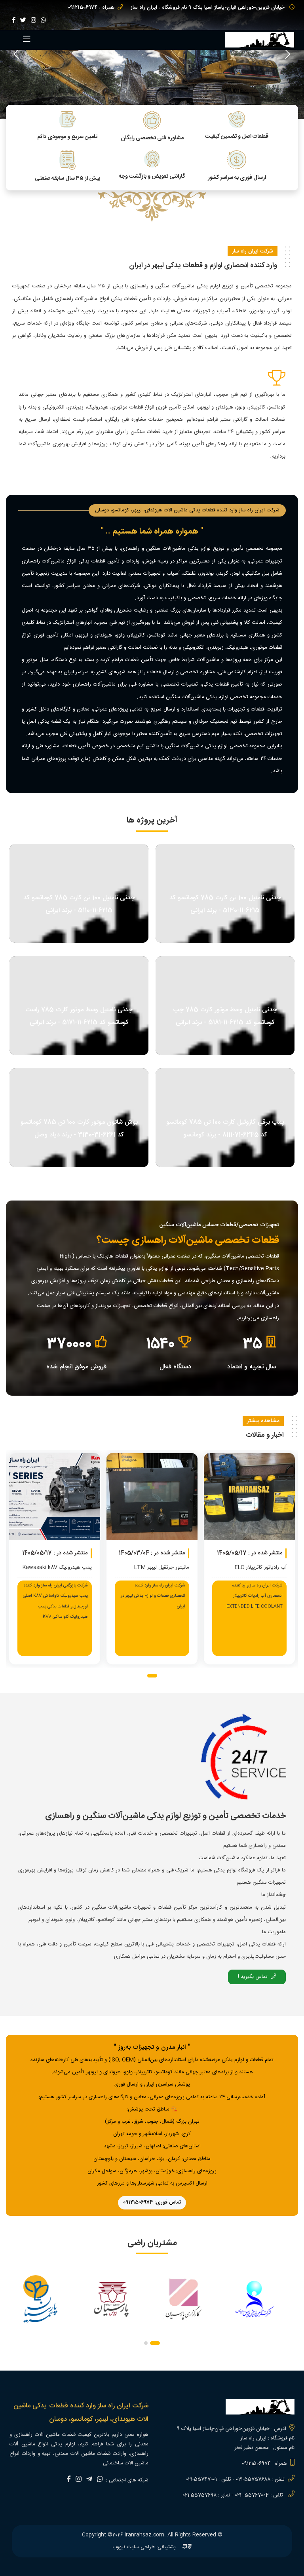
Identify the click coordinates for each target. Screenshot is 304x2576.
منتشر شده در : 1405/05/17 (115, 1553)
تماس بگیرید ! (253, 1977)
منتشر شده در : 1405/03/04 (212, 1553)
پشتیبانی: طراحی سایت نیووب (145, 2547)
